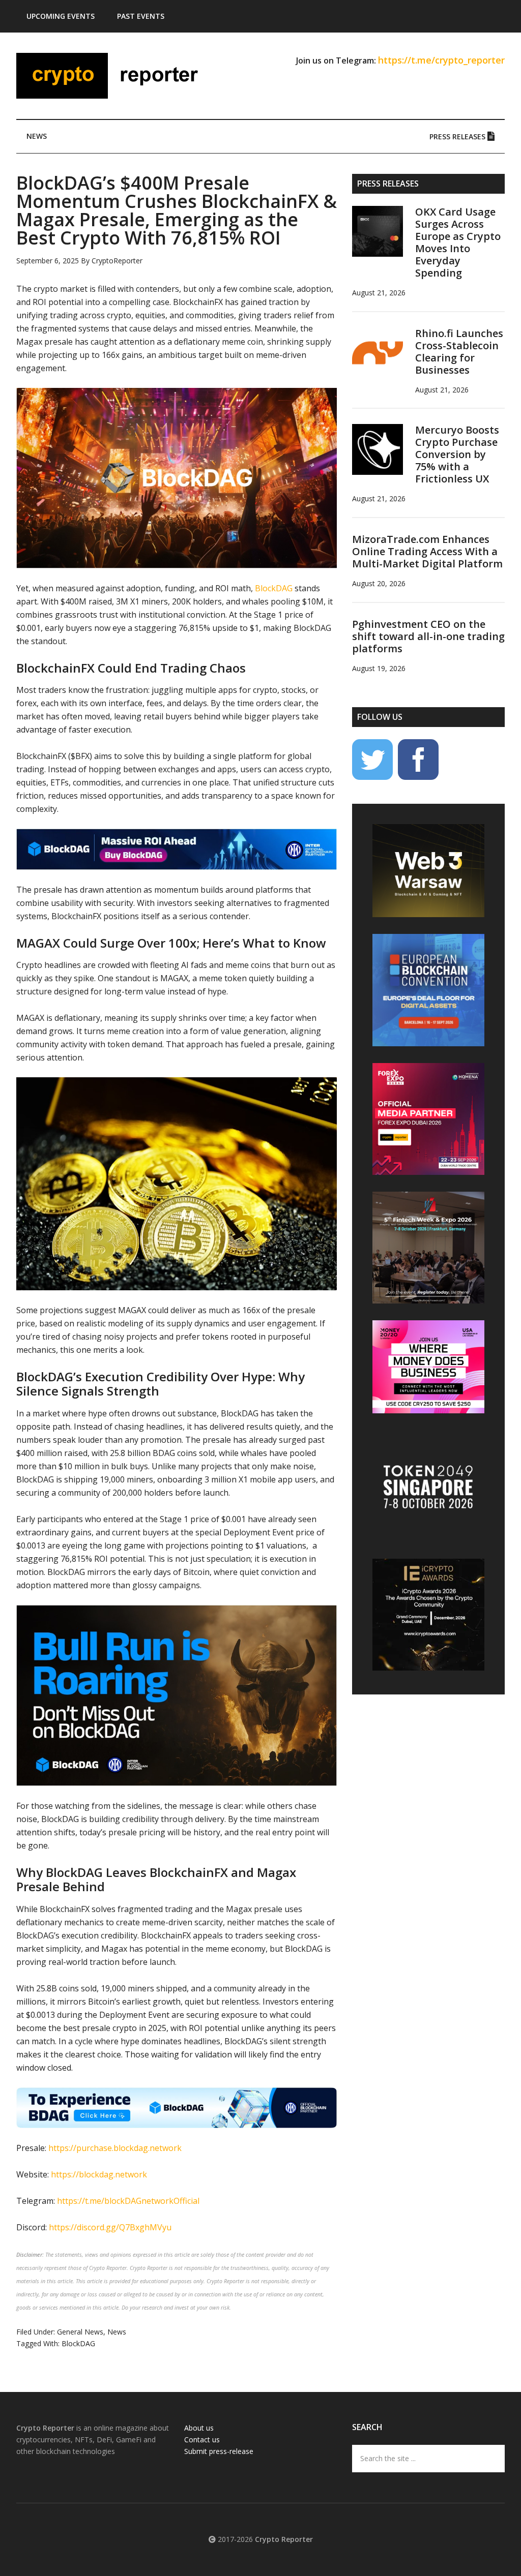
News (117, 2332)
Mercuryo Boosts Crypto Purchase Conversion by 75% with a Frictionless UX (457, 454)
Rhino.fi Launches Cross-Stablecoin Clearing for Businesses (459, 352)
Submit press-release (219, 2451)
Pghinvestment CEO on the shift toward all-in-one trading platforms (428, 636)
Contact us (202, 2439)
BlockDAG (78, 2343)
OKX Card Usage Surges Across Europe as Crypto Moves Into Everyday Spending (458, 242)
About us (199, 2428)
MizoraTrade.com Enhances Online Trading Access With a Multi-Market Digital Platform (427, 551)
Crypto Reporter (113, 76)
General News (80, 2332)
